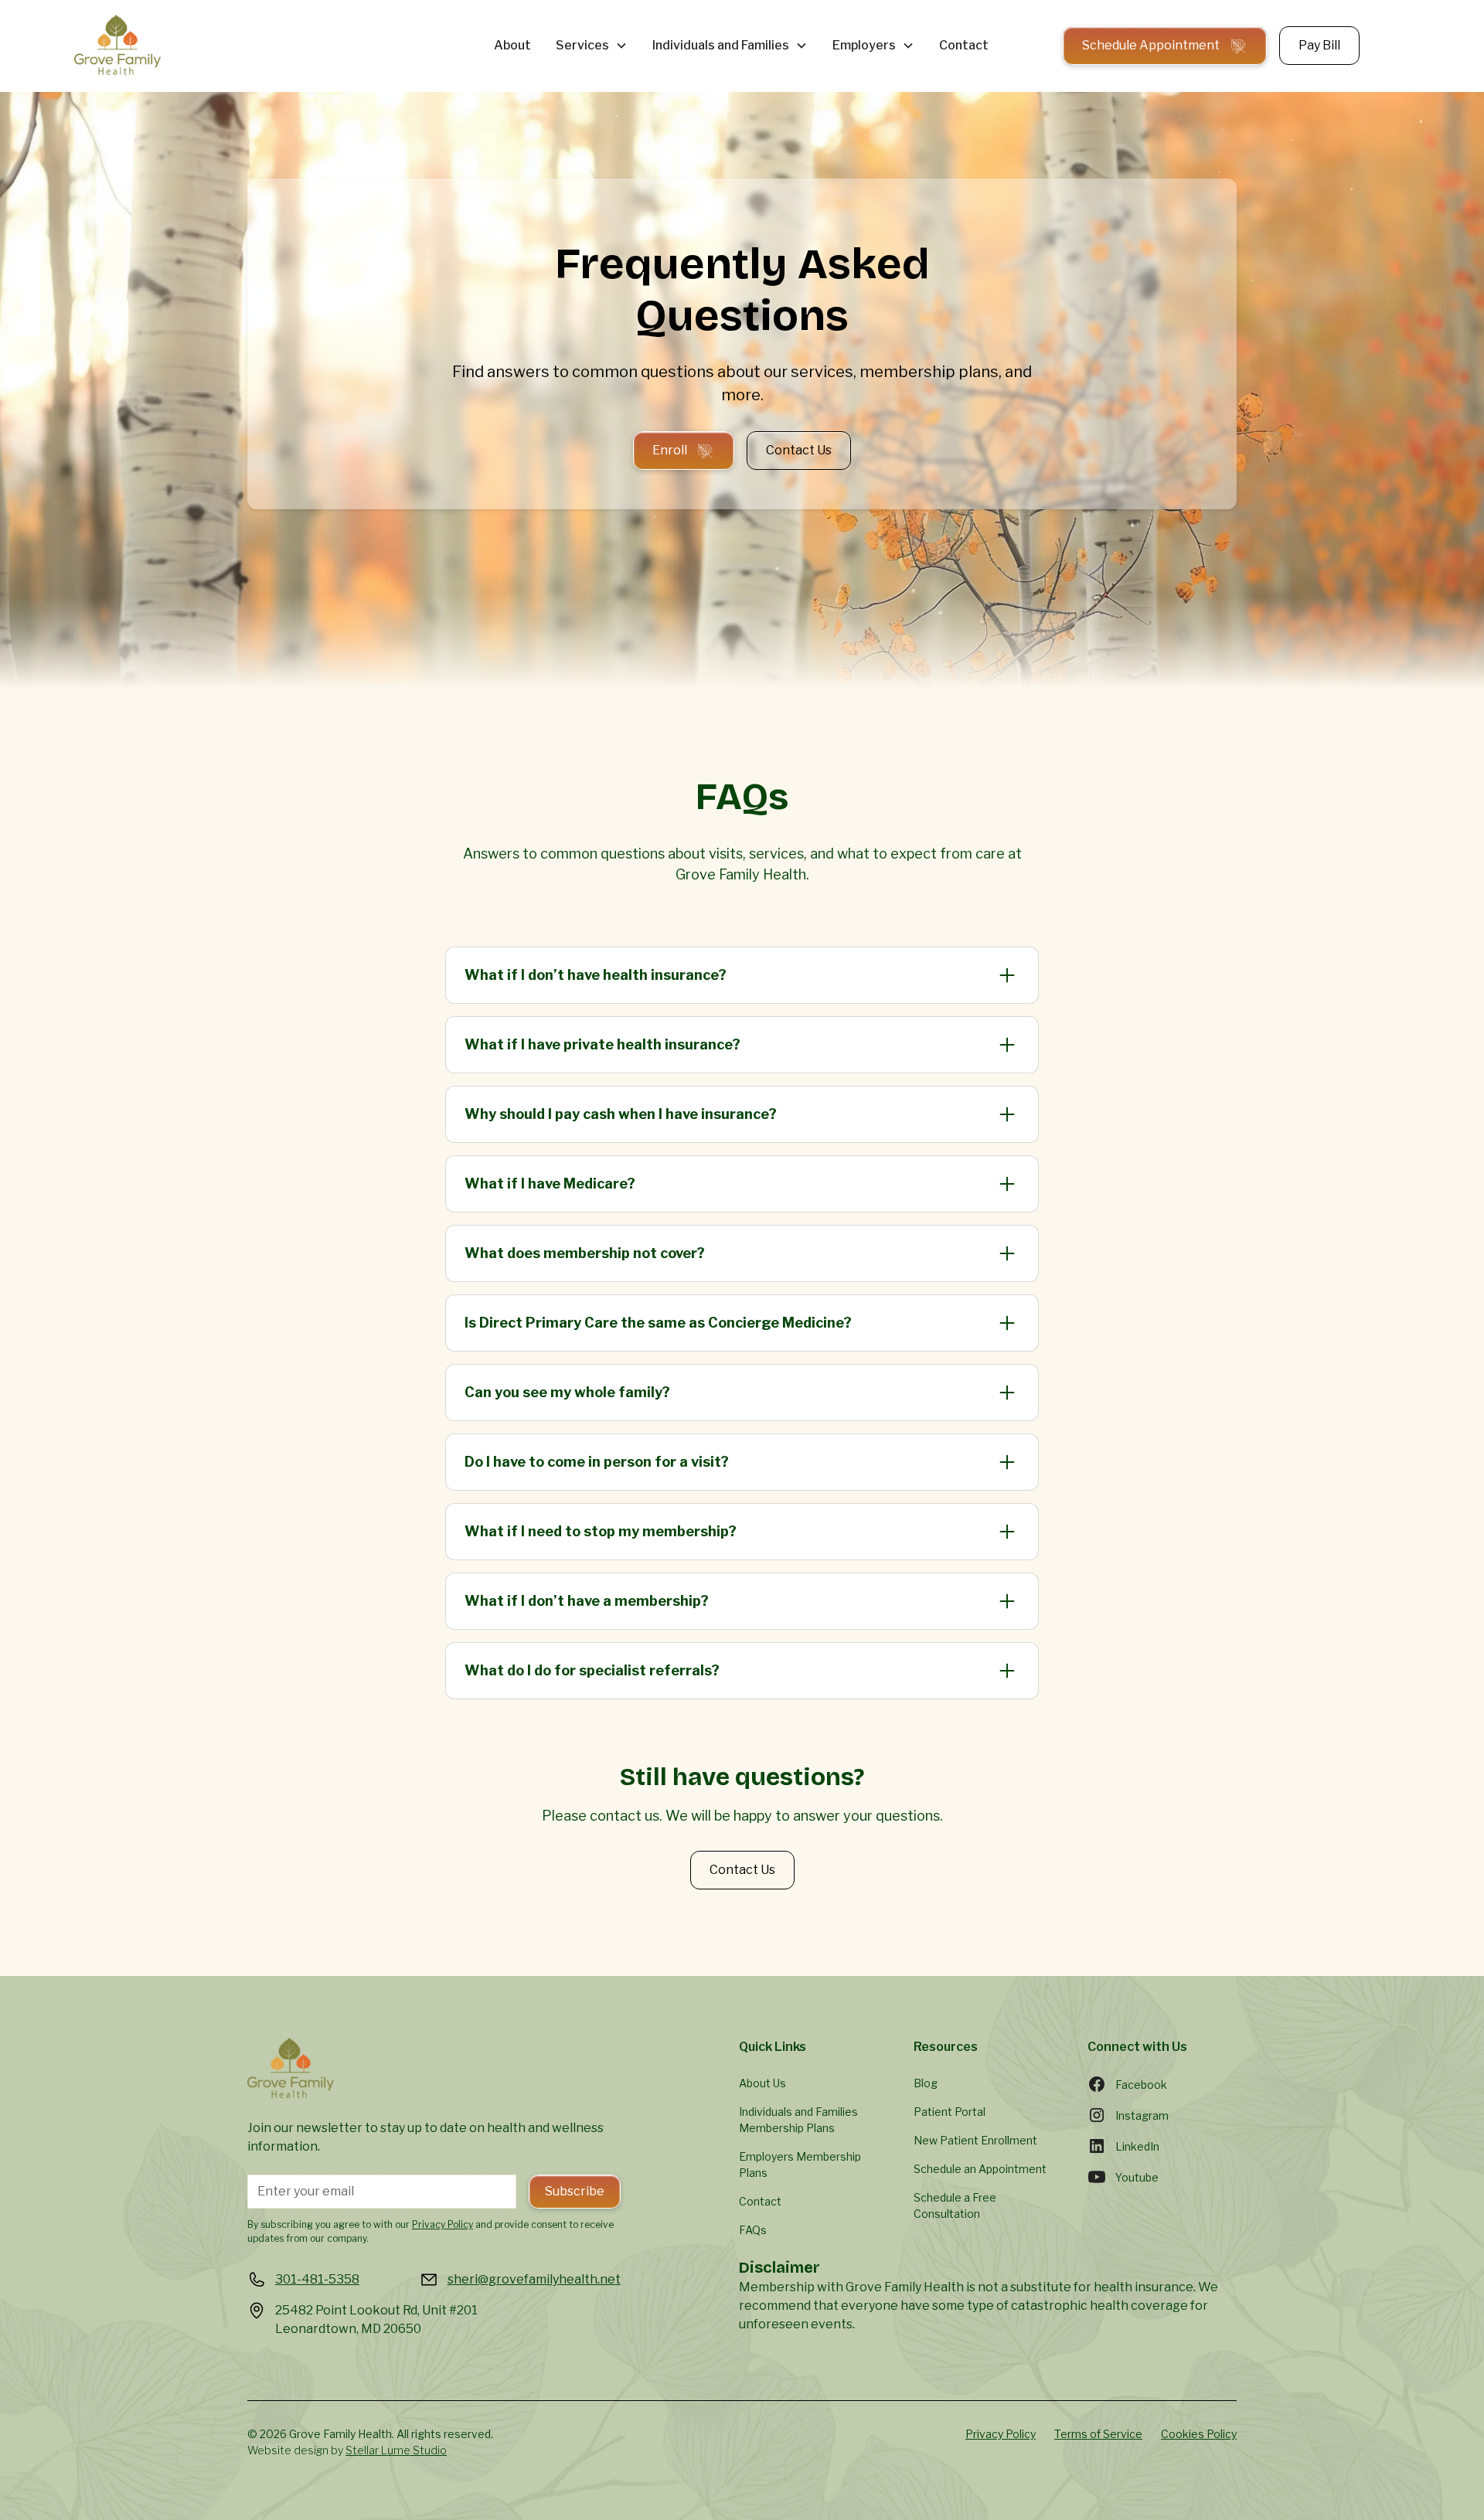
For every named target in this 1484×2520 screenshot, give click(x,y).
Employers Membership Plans (800, 2165)
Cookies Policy (1199, 2434)
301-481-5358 (317, 2279)
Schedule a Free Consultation (955, 2205)
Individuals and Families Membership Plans (798, 2120)
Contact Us (799, 450)
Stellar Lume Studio (396, 2450)
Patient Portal (950, 2112)
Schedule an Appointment (980, 2169)
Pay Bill (1319, 45)
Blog (926, 2083)
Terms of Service (1098, 2434)
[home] (253, 46)
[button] (592, 46)
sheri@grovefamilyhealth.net (534, 2279)
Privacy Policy (1001, 2434)
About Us (762, 2083)
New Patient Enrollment (975, 2140)
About (512, 45)
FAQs (753, 2230)
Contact (964, 45)
